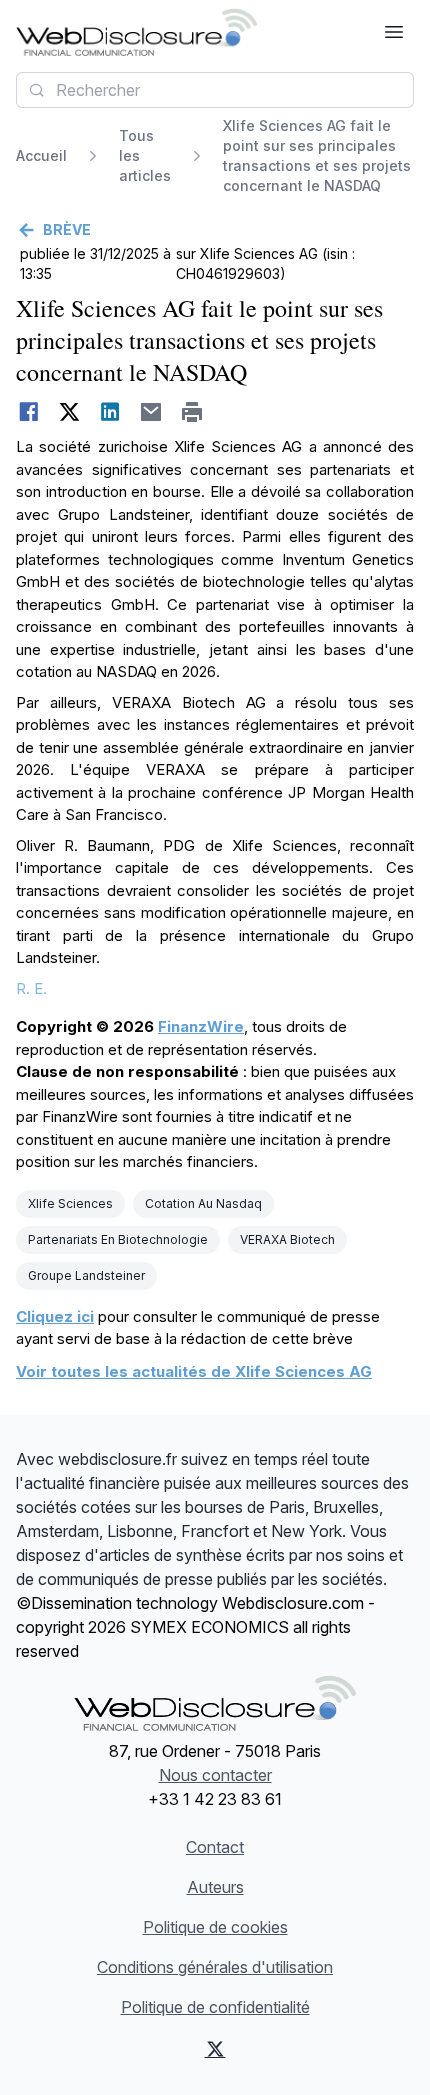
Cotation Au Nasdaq (203, 1203)
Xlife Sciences (70, 1203)
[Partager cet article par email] (151, 412)
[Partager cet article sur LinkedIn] (110, 412)
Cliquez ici (55, 1316)
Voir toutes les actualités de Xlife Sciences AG (194, 1371)
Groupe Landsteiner (86, 1275)
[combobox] (215, 90)
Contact (215, 1847)
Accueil (41, 155)
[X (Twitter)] (215, 2049)
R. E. (31, 988)
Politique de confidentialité (215, 2007)
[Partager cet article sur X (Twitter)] (69, 412)
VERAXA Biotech (287, 1239)
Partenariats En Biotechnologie (118, 1239)
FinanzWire (201, 1026)
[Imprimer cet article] (192, 412)
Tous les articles (145, 155)
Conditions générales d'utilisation (215, 1967)
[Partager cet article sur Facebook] (28, 412)
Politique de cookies (215, 1927)
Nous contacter (215, 1775)
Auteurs (215, 1887)
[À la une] (136, 32)
